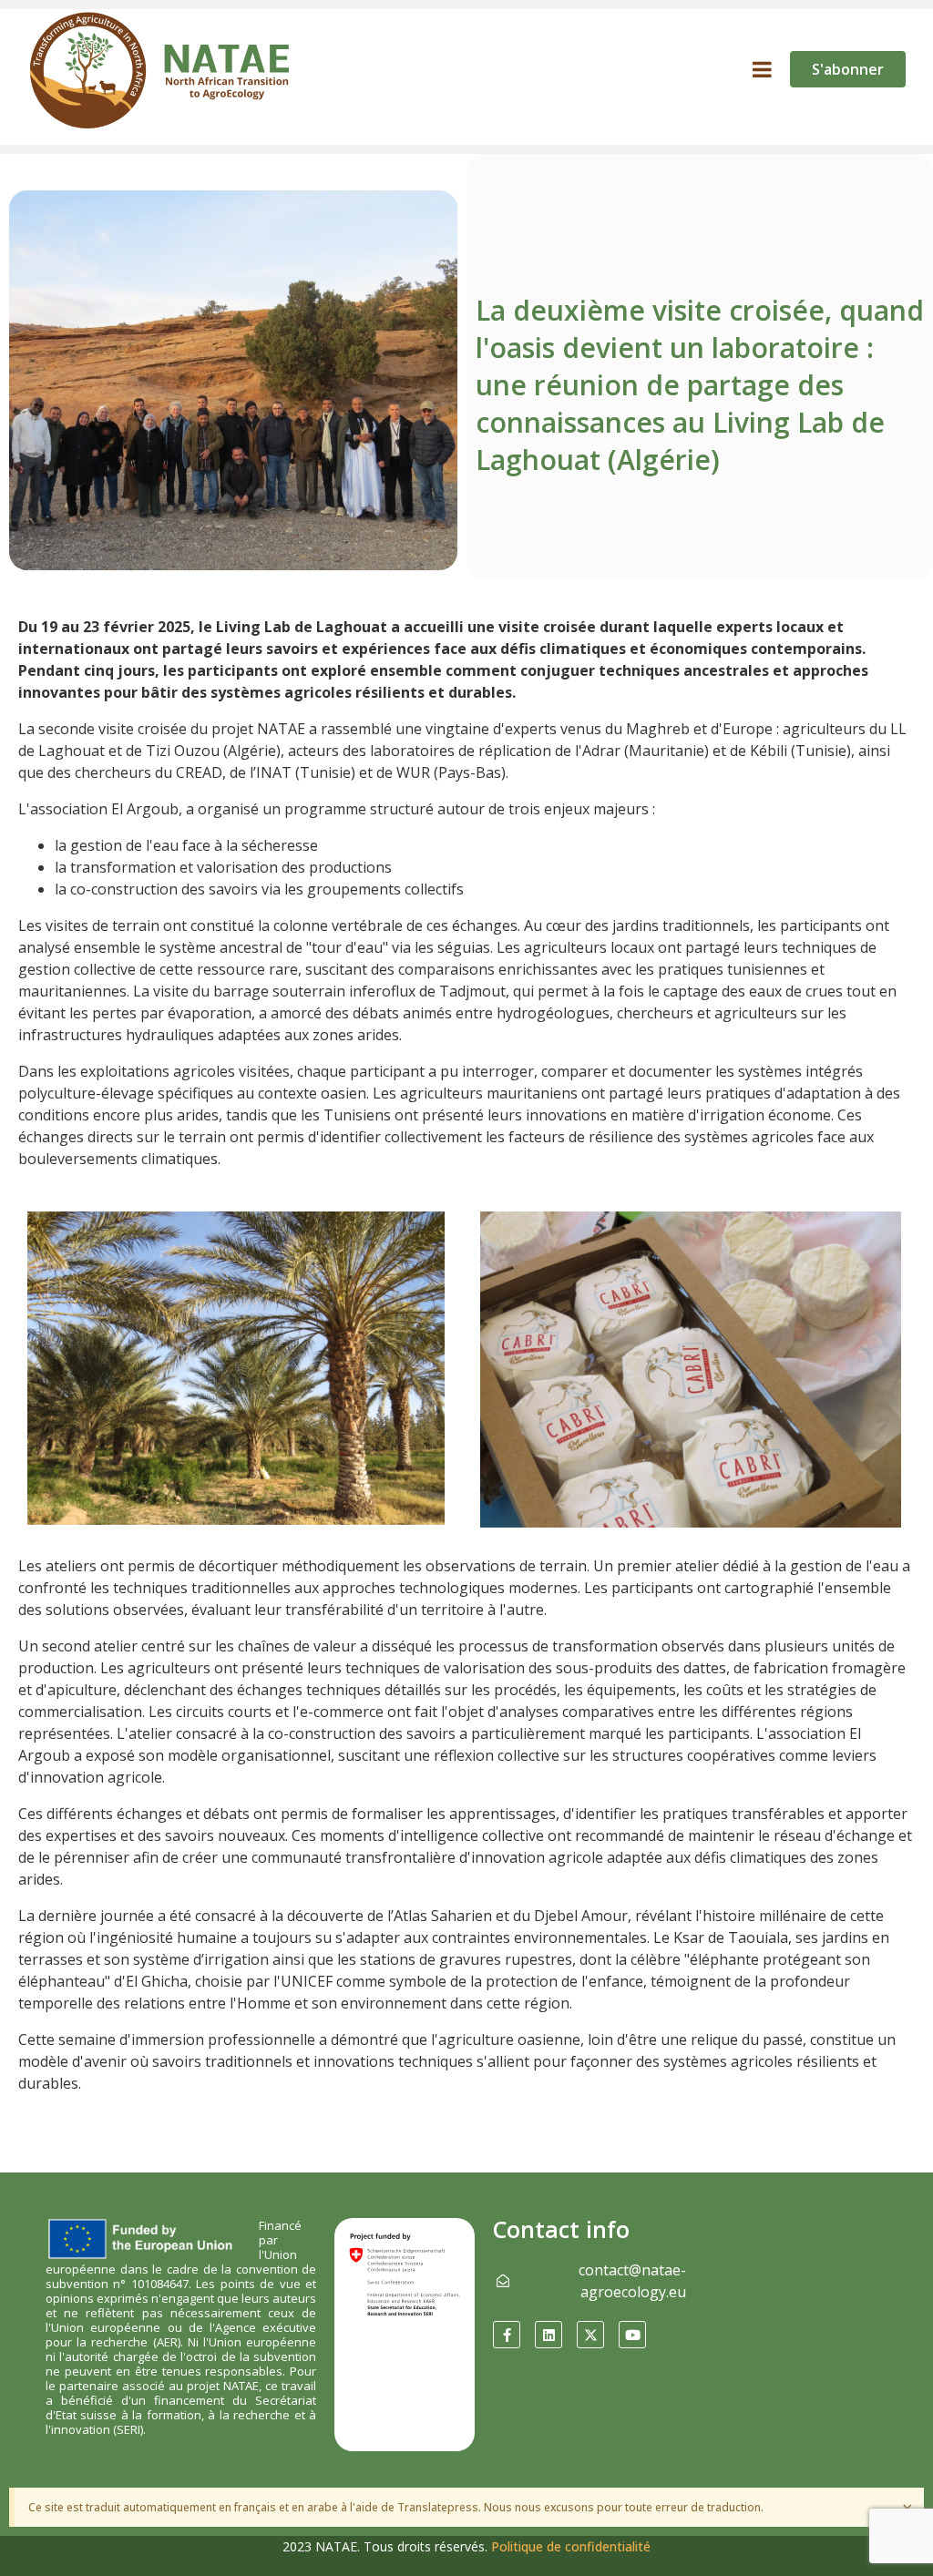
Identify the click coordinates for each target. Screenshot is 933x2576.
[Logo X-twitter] (590, 2335)
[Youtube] (632, 2335)
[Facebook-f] (507, 2335)
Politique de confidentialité (571, 2546)
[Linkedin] (549, 2335)
